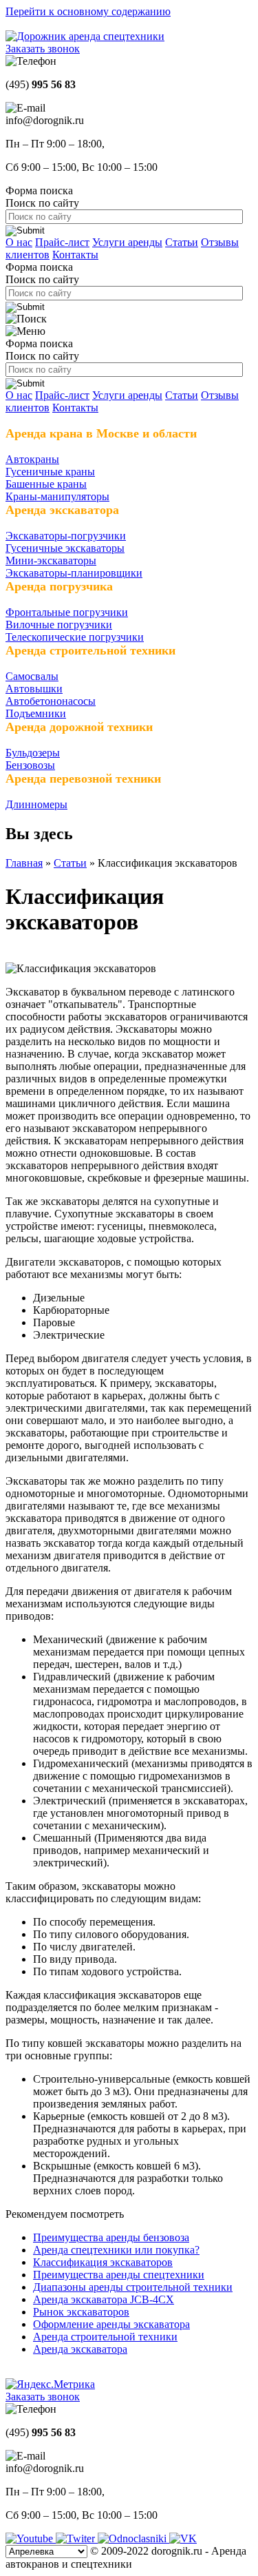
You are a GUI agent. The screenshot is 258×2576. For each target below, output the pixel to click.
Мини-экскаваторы (51, 560)
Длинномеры (36, 804)
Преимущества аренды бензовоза (111, 2237)
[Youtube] (31, 2538)
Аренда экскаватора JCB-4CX (104, 2299)
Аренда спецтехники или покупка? (116, 2250)
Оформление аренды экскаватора (111, 2324)
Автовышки (34, 689)
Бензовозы (30, 765)
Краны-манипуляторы (57, 496)
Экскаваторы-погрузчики (66, 536)
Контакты (75, 255)
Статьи (182, 242)
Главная (24, 863)
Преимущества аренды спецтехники (119, 2275)
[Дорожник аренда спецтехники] (85, 36)
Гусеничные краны (50, 472)
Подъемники (36, 713)
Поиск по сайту (42, 203)
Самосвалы (32, 676)
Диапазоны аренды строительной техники (133, 2287)
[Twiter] (77, 2538)
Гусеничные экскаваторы (65, 548)
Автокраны (32, 459)
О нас (19, 242)
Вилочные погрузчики (59, 625)
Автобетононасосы (51, 701)
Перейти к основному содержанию (88, 11)
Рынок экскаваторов (81, 2312)
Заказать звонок (43, 49)
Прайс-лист (62, 242)
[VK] (183, 2538)
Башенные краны (46, 484)
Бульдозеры (33, 753)
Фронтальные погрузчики (67, 612)
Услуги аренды (127, 242)
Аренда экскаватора (80, 2349)
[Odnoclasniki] (133, 2538)
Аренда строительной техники (105, 2337)
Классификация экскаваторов (103, 2262)
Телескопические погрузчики (75, 637)
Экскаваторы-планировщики (74, 573)
